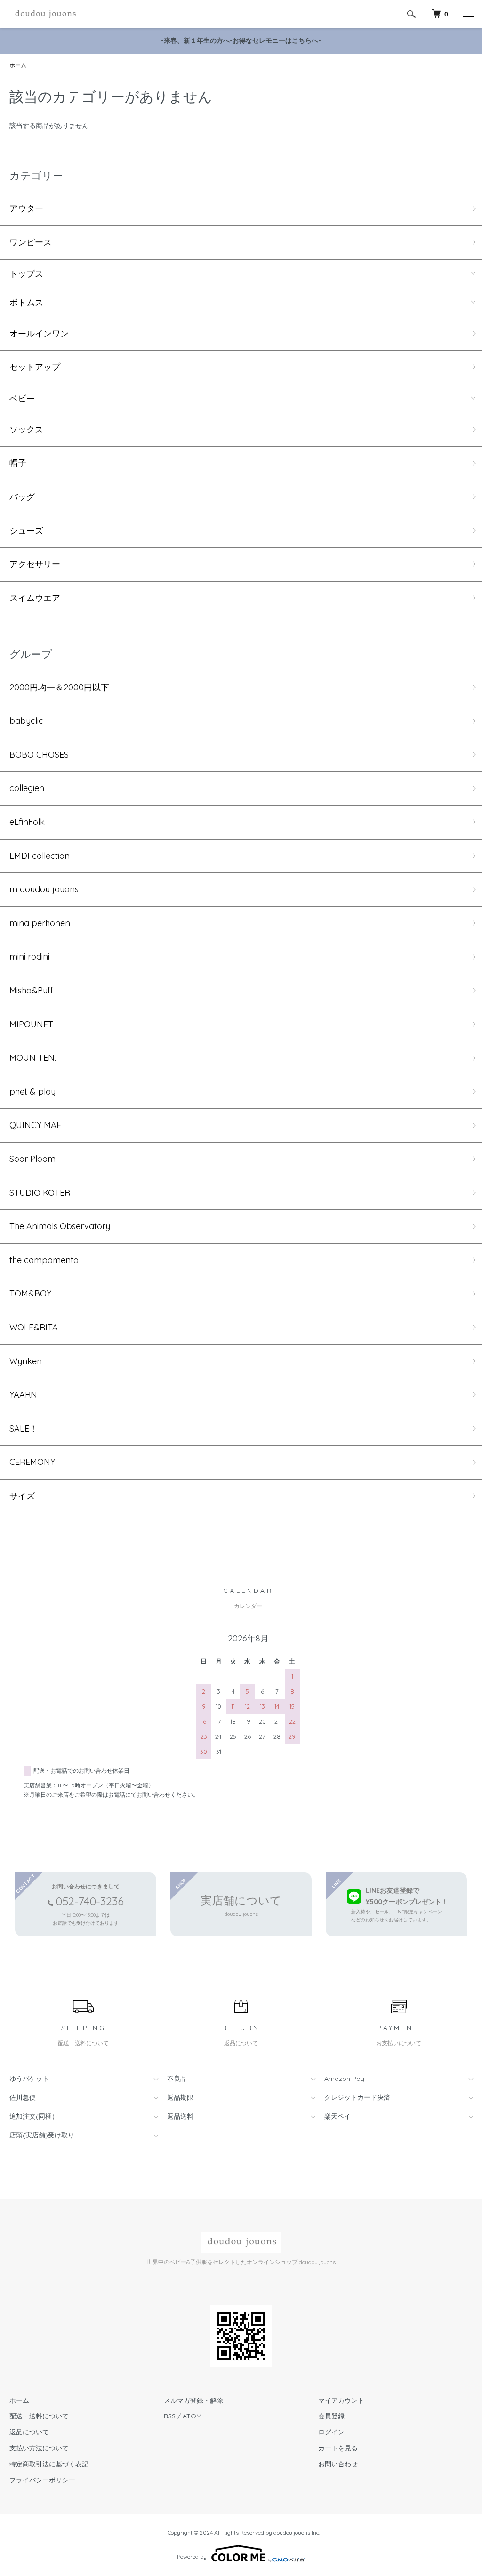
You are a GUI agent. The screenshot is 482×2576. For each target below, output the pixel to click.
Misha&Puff (31, 990)
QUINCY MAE (35, 1125)
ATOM (192, 2416)
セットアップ (35, 367)
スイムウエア (35, 598)
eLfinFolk (27, 822)
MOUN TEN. (33, 1058)
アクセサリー (35, 564)
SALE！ (24, 1428)
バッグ (22, 497)
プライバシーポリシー (42, 2480)
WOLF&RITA (34, 1327)
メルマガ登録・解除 (193, 2400)
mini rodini (29, 956)
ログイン (331, 2432)
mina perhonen (40, 923)
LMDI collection (40, 856)
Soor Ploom (32, 1159)
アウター (26, 208)
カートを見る (338, 2448)
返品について (29, 2432)
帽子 (18, 463)
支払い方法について (39, 2448)
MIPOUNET (31, 1024)
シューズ (26, 531)
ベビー (22, 399)
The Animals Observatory (60, 1226)
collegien (27, 788)
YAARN (23, 1395)
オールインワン (39, 333)
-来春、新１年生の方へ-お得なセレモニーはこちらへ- (241, 40)
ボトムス (26, 303)
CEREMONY (32, 1462)
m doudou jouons (44, 889)
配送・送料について (39, 2416)
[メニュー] (468, 14)
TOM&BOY (30, 1293)
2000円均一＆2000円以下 (59, 687)
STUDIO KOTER (40, 1193)
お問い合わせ (338, 2464)
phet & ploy (32, 1092)
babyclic (26, 721)
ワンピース (31, 242)
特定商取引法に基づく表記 (49, 2464)
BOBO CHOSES (39, 755)
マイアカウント (341, 2400)
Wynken (26, 1361)
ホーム (18, 65)
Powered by (192, 2556)
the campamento (44, 1260)
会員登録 (331, 2416)
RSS (170, 2416)
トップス (26, 274)
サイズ (22, 1496)
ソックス (26, 429)
